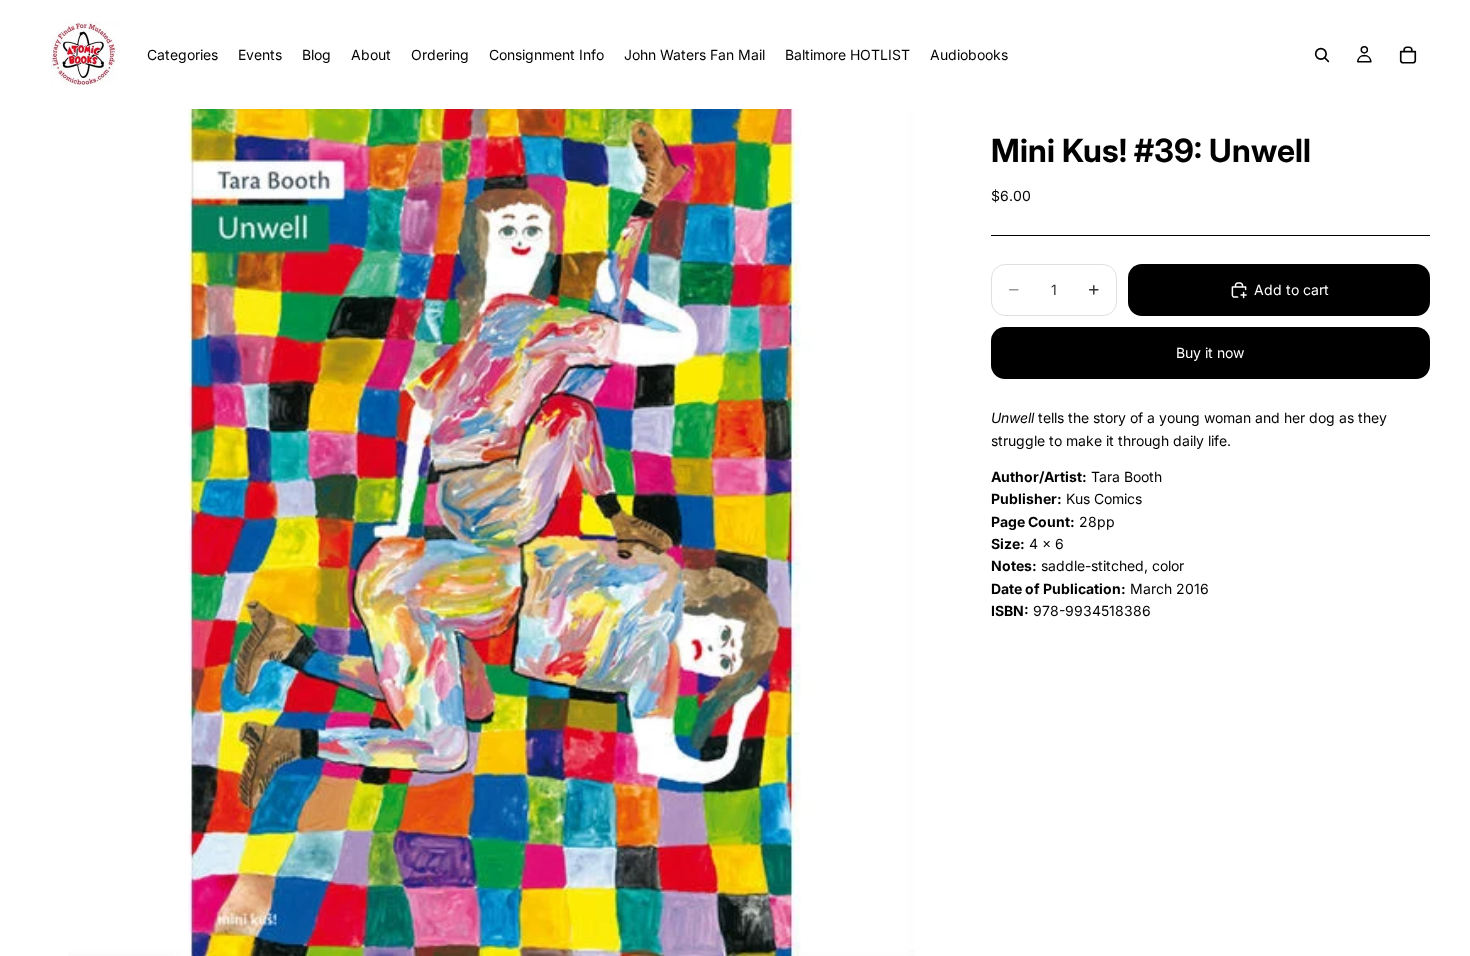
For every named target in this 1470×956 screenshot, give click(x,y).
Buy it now (1210, 352)
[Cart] (1408, 55)
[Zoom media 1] (491, 532)
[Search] (1322, 55)
